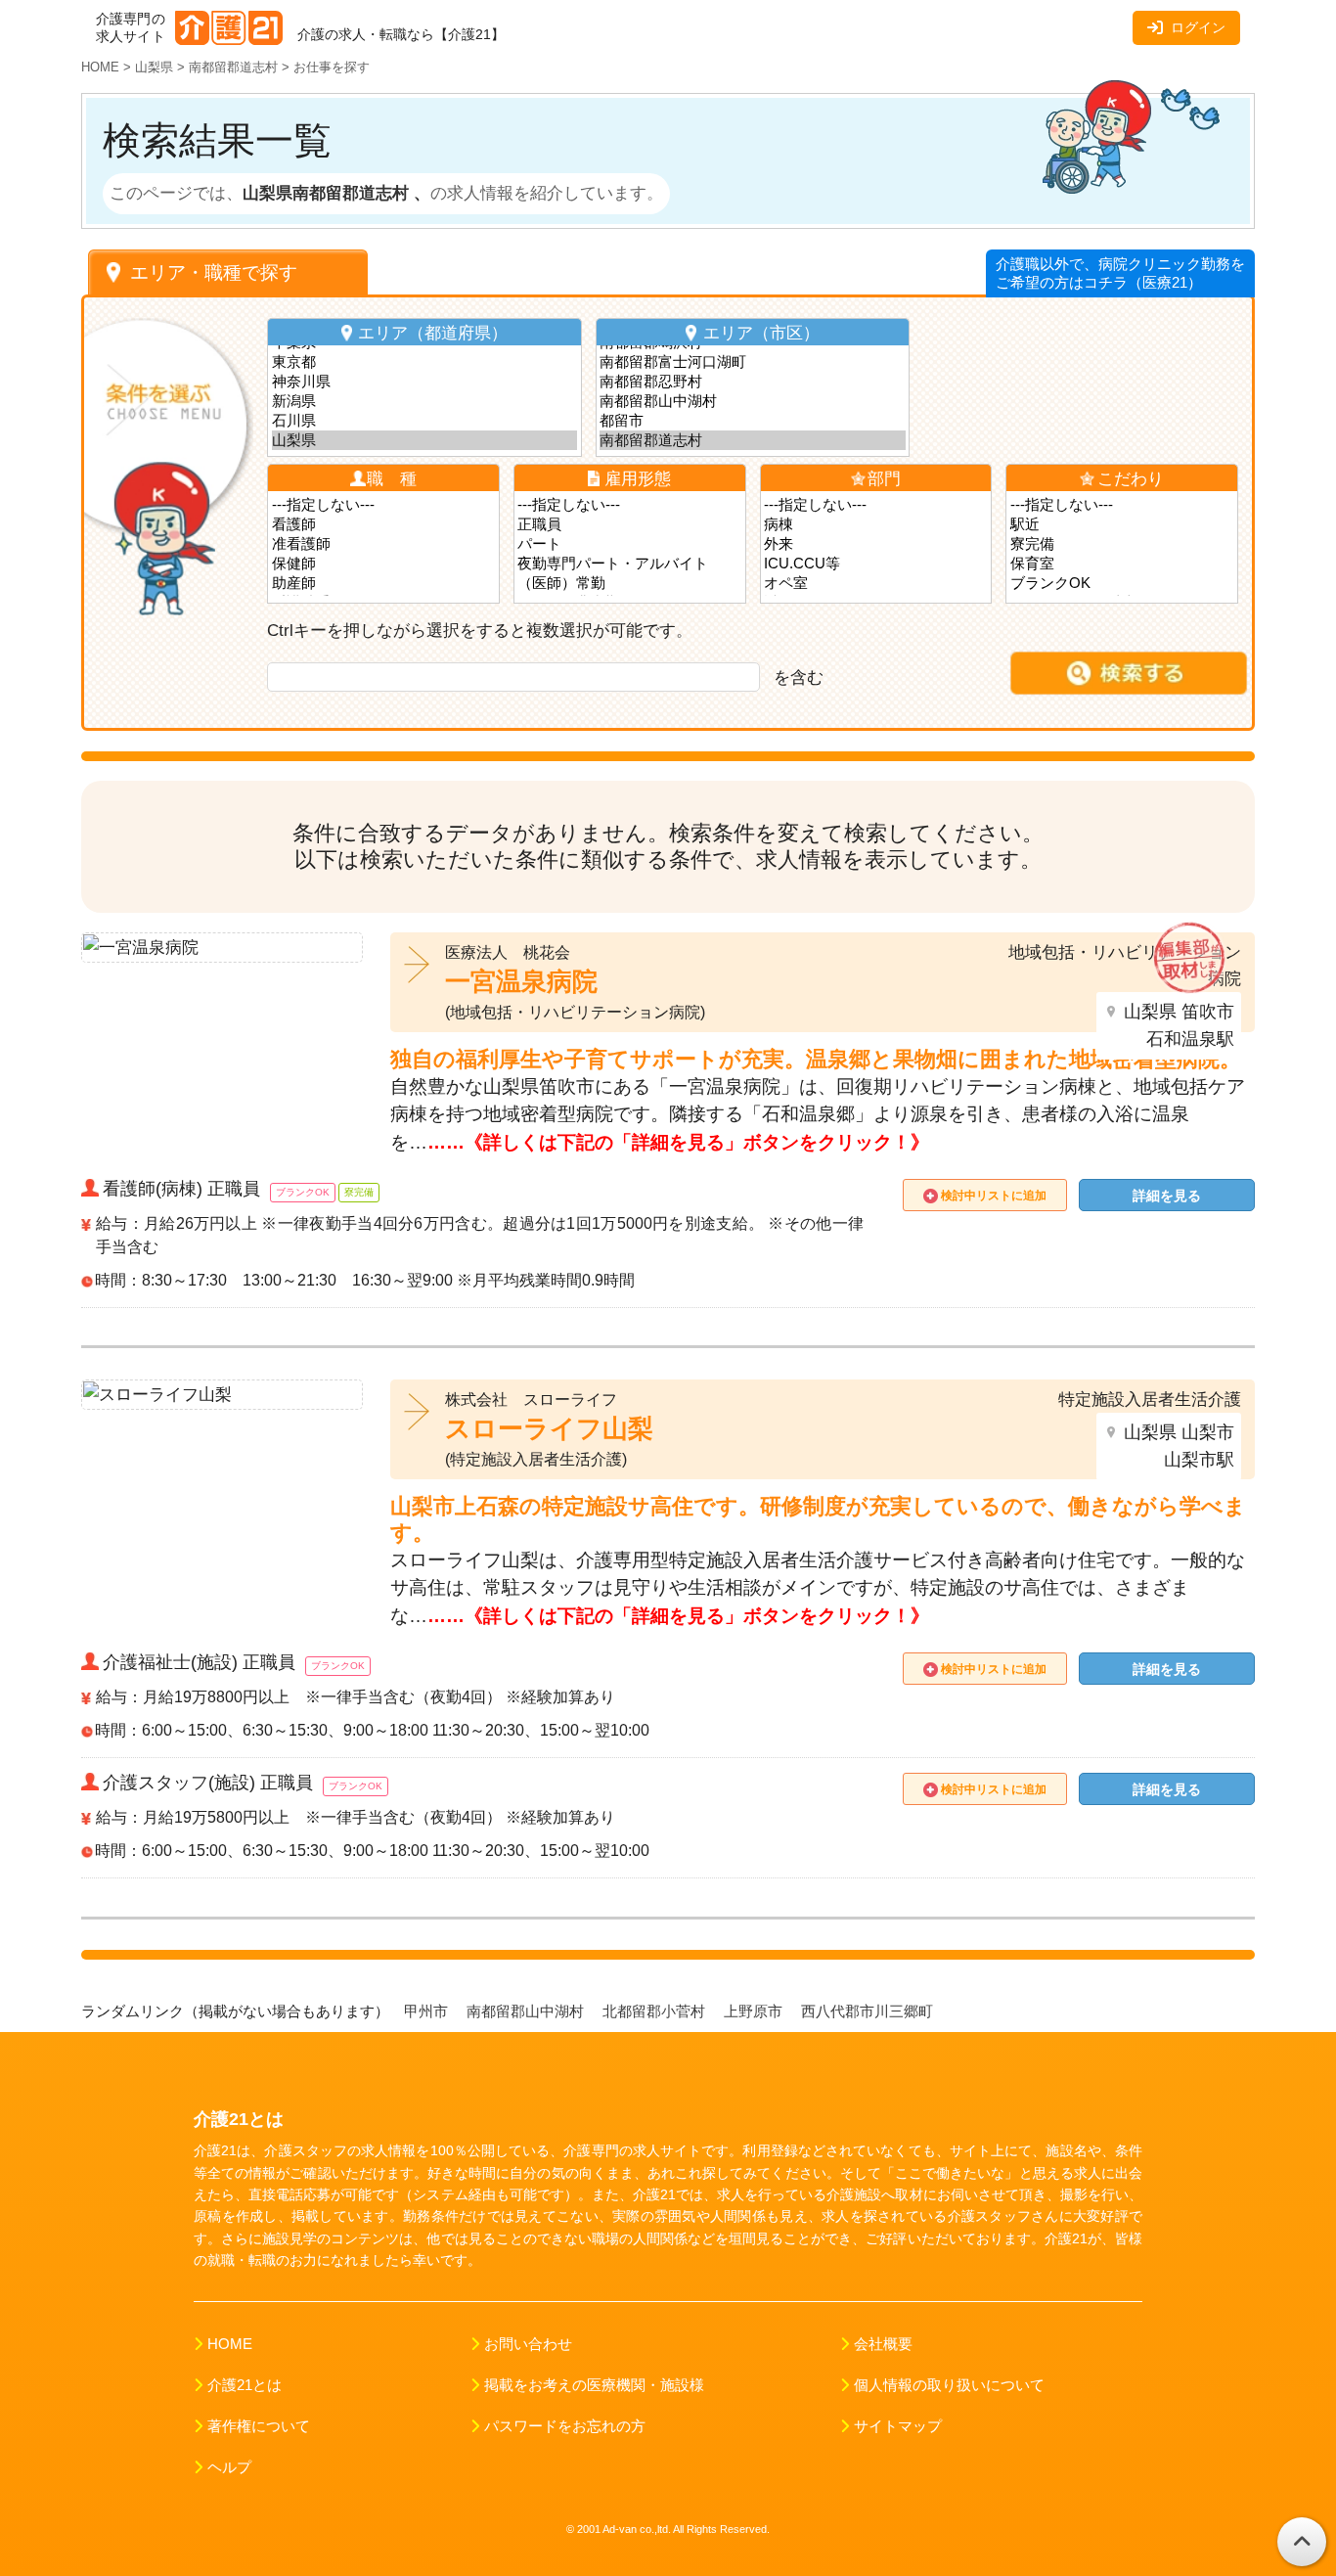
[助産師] (384, 583)
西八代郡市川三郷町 (869, 2011)
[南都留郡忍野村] (753, 382)
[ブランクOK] (1122, 583)
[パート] (629, 544)
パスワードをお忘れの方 (565, 2426)
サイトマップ (898, 2426)
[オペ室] (876, 583)
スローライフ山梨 (549, 1428)
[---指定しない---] (384, 505)
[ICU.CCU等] (876, 564)
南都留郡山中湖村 (527, 2011)
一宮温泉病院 (521, 981)
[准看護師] (384, 544)
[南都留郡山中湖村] (753, 401)
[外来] (876, 544)
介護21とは (245, 2385)
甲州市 (428, 2011)
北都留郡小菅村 (656, 2011)
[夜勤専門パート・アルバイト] (629, 564)
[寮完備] (1122, 544)
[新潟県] (425, 401)
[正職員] (629, 524)
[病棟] (876, 524)
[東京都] (425, 362)
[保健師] (384, 564)
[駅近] (1122, 524)
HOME (230, 2344)
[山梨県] (425, 440)
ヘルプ (229, 2467)
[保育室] (1122, 564)
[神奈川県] (425, 382)
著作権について (259, 2426)
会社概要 (883, 2344)
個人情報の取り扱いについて (949, 2385)
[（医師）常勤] (629, 583)
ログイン (1198, 27)
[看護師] (384, 524)
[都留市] (753, 421)
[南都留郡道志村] (753, 440)
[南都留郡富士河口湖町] (753, 362)
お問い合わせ (528, 2344)
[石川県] (425, 421)
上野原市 (755, 2011)
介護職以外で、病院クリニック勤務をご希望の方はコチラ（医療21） (1120, 273)
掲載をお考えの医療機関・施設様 (594, 2385)
